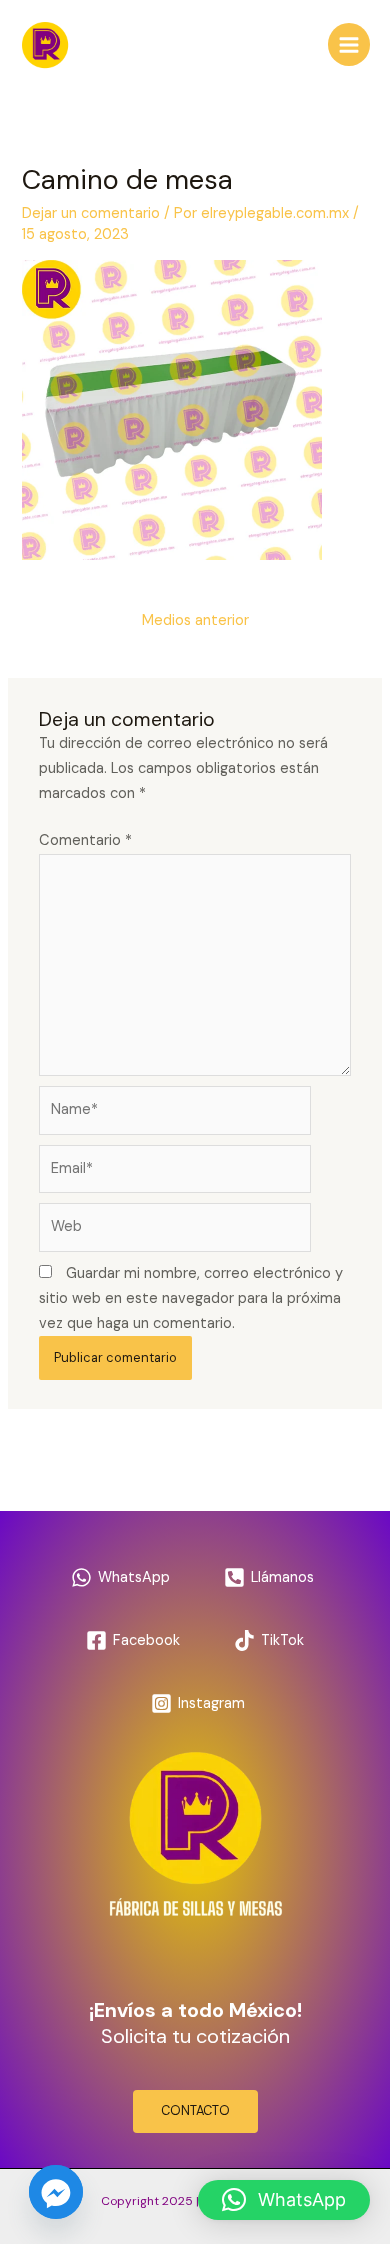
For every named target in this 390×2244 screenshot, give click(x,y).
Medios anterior (195, 620)
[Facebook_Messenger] (56, 2192)
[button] (284, 2200)
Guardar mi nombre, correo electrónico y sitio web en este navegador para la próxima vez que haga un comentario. (191, 1298)
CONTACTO (195, 2110)
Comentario (85, 840)
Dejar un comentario (91, 213)
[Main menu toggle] (349, 44)
